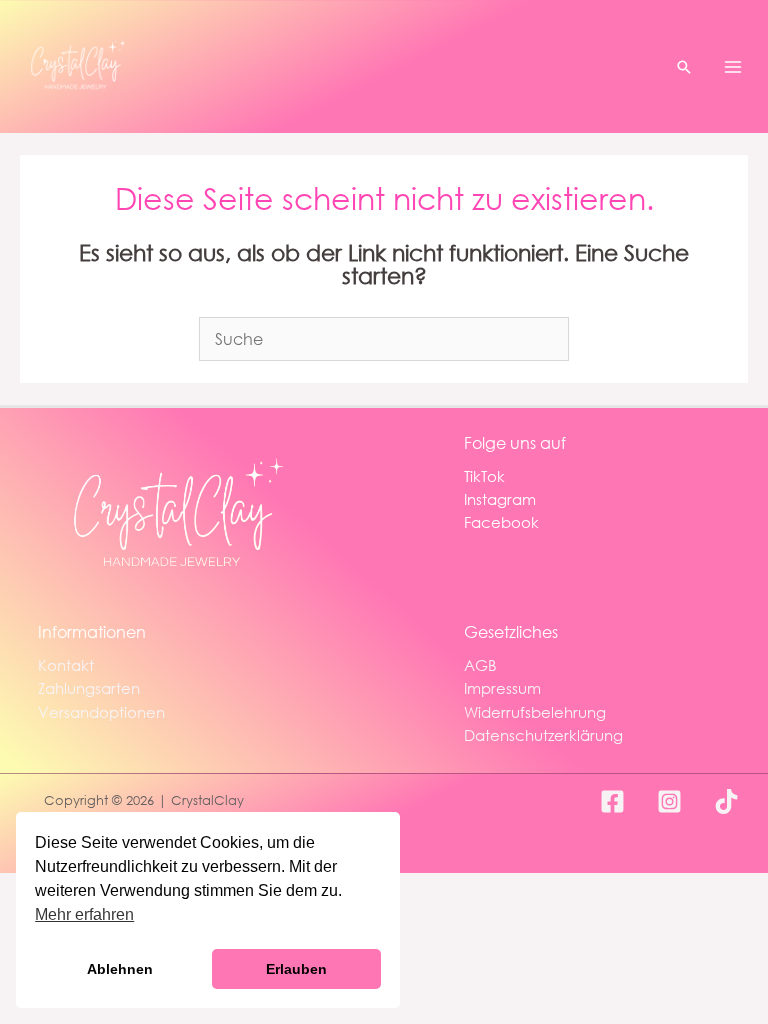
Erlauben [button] (296, 969)
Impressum (502, 688)
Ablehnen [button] (120, 969)
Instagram (500, 499)
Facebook (501, 522)
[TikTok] (726, 801)
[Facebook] (612, 801)
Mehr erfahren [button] (84, 914)
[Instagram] (669, 801)
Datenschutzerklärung (543, 735)
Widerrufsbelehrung (535, 712)
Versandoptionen (101, 712)
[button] (684, 67)
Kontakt (66, 665)
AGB (480, 665)
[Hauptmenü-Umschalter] (733, 66)
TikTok (484, 476)
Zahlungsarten (89, 688)
